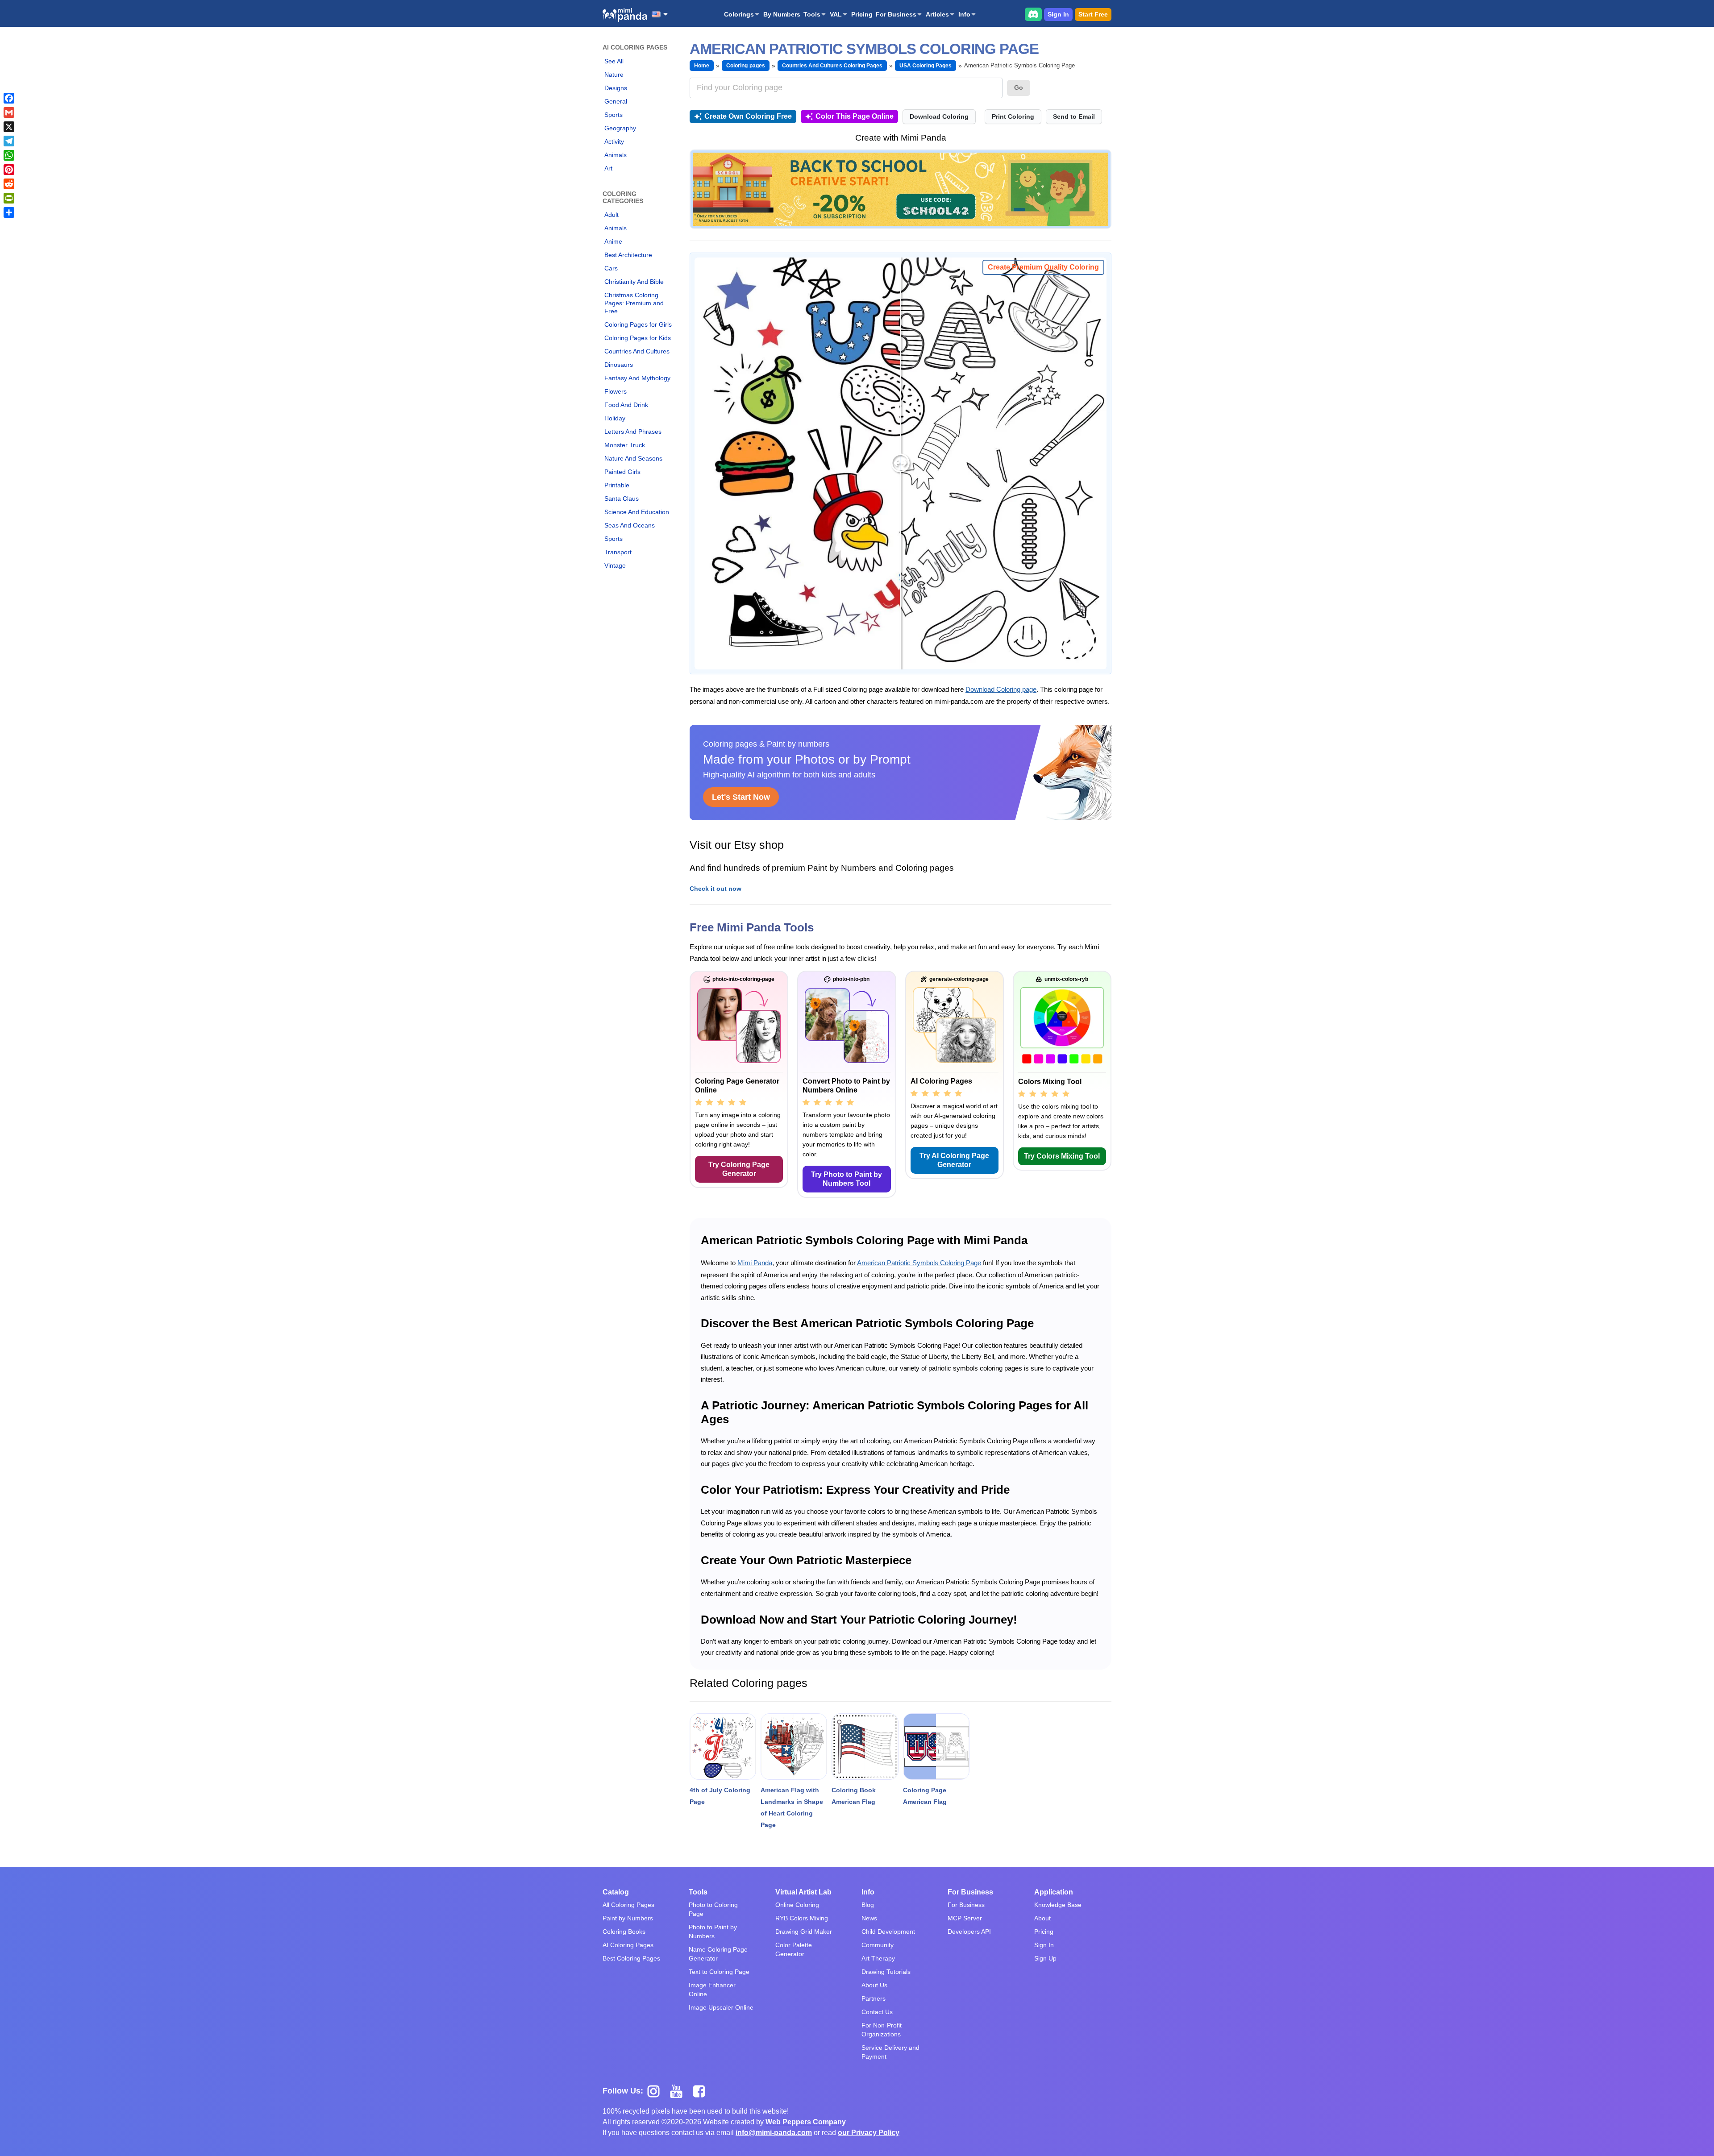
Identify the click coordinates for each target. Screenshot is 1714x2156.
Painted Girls (622, 472)
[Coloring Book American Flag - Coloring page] (865, 1747)
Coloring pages (746, 66)
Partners (874, 1998)
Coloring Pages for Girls (638, 324)
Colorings (739, 14)
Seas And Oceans (630, 525)
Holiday (615, 418)
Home (702, 66)
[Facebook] (9, 98)
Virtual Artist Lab (803, 1892)
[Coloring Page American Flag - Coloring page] (936, 1747)
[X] (9, 127)
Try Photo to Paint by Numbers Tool (847, 1179)
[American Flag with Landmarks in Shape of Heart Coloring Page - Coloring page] (794, 1747)
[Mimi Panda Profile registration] (901, 189)
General (616, 101)
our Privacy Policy (869, 2133)
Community (878, 1945)
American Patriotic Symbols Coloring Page (919, 1263)
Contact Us (877, 2012)
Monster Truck (625, 445)
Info (964, 14)
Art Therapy (878, 1958)
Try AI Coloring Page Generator (954, 1160)
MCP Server (965, 1918)
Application (1054, 1892)
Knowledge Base (1058, 1905)
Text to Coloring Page (719, 1972)
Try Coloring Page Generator (739, 1169)
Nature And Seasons (633, 458)
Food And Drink (626, 405)
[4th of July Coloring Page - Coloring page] (723, 1747)
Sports (614, 115)
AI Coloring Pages (628, 1945)
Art (608, 168)
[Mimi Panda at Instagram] (657, 2091)
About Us (874, 1985)
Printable (617, 485)
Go (1019, 87)
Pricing (862, 14)
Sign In (1058, 14)
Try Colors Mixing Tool (1062, 1156)
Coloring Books (624, 1932)
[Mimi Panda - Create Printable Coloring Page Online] (625, 15)
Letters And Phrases (633, 432)
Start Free (1093, 14)
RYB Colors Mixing (802, 1918)
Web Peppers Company (806, 2122)
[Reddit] (9, 184)
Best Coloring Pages (631, 1958)
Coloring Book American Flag (854, 1796)
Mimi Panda (755, 1263)
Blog (868, 1905)
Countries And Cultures (637, 351)
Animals (616, 155)
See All (614, 61)
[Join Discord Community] (1033, 14)
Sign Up (1045, 1958)
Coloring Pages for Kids (638, 338)
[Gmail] (9, 112)
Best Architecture (628, 255)
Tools (812, 14)
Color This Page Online (855, 116)
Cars (611, 268)
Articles (937, 14)
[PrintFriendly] (9, 198)
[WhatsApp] (9, 155)
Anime (613, 241)
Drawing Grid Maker (804, 1932)
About (1042, 1918)
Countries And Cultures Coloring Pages (832, 66)
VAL (836, 14)
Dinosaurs (619, 365)
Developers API (969, 1932)
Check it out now (716, 889)
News (869, 1918)
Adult (612, 215)
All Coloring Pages (628, 1905)
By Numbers (782, 14)
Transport (618, 552)
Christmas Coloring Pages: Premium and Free (634, 303)
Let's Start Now (741, 797)
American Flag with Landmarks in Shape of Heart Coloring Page (792, 1807)
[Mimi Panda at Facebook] (701, 2091)
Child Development (888, 1932)
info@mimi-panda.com (774, 2133)
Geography (620, 128)
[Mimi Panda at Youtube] (680, 2091)
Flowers (616, 391)
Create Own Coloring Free (748, 116)
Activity (614, 141)
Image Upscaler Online (721, 2007)
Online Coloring (797, 1905)
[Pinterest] (9, 170)
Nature (614, 75)
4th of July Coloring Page (720, 1796)
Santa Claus (622, 498)
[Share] (9, 212)
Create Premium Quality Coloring (1043, 267)
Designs (616, 88)
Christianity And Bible (634, 282)
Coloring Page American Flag (925, 1796)
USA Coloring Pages (926, 66)
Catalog (616, 1892)
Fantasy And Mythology (637, 378)
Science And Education (637, 512)
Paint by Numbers (628, 1918)
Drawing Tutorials (886, 1972)
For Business (896, 14)
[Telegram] (9, 141)
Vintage (615, 565)
